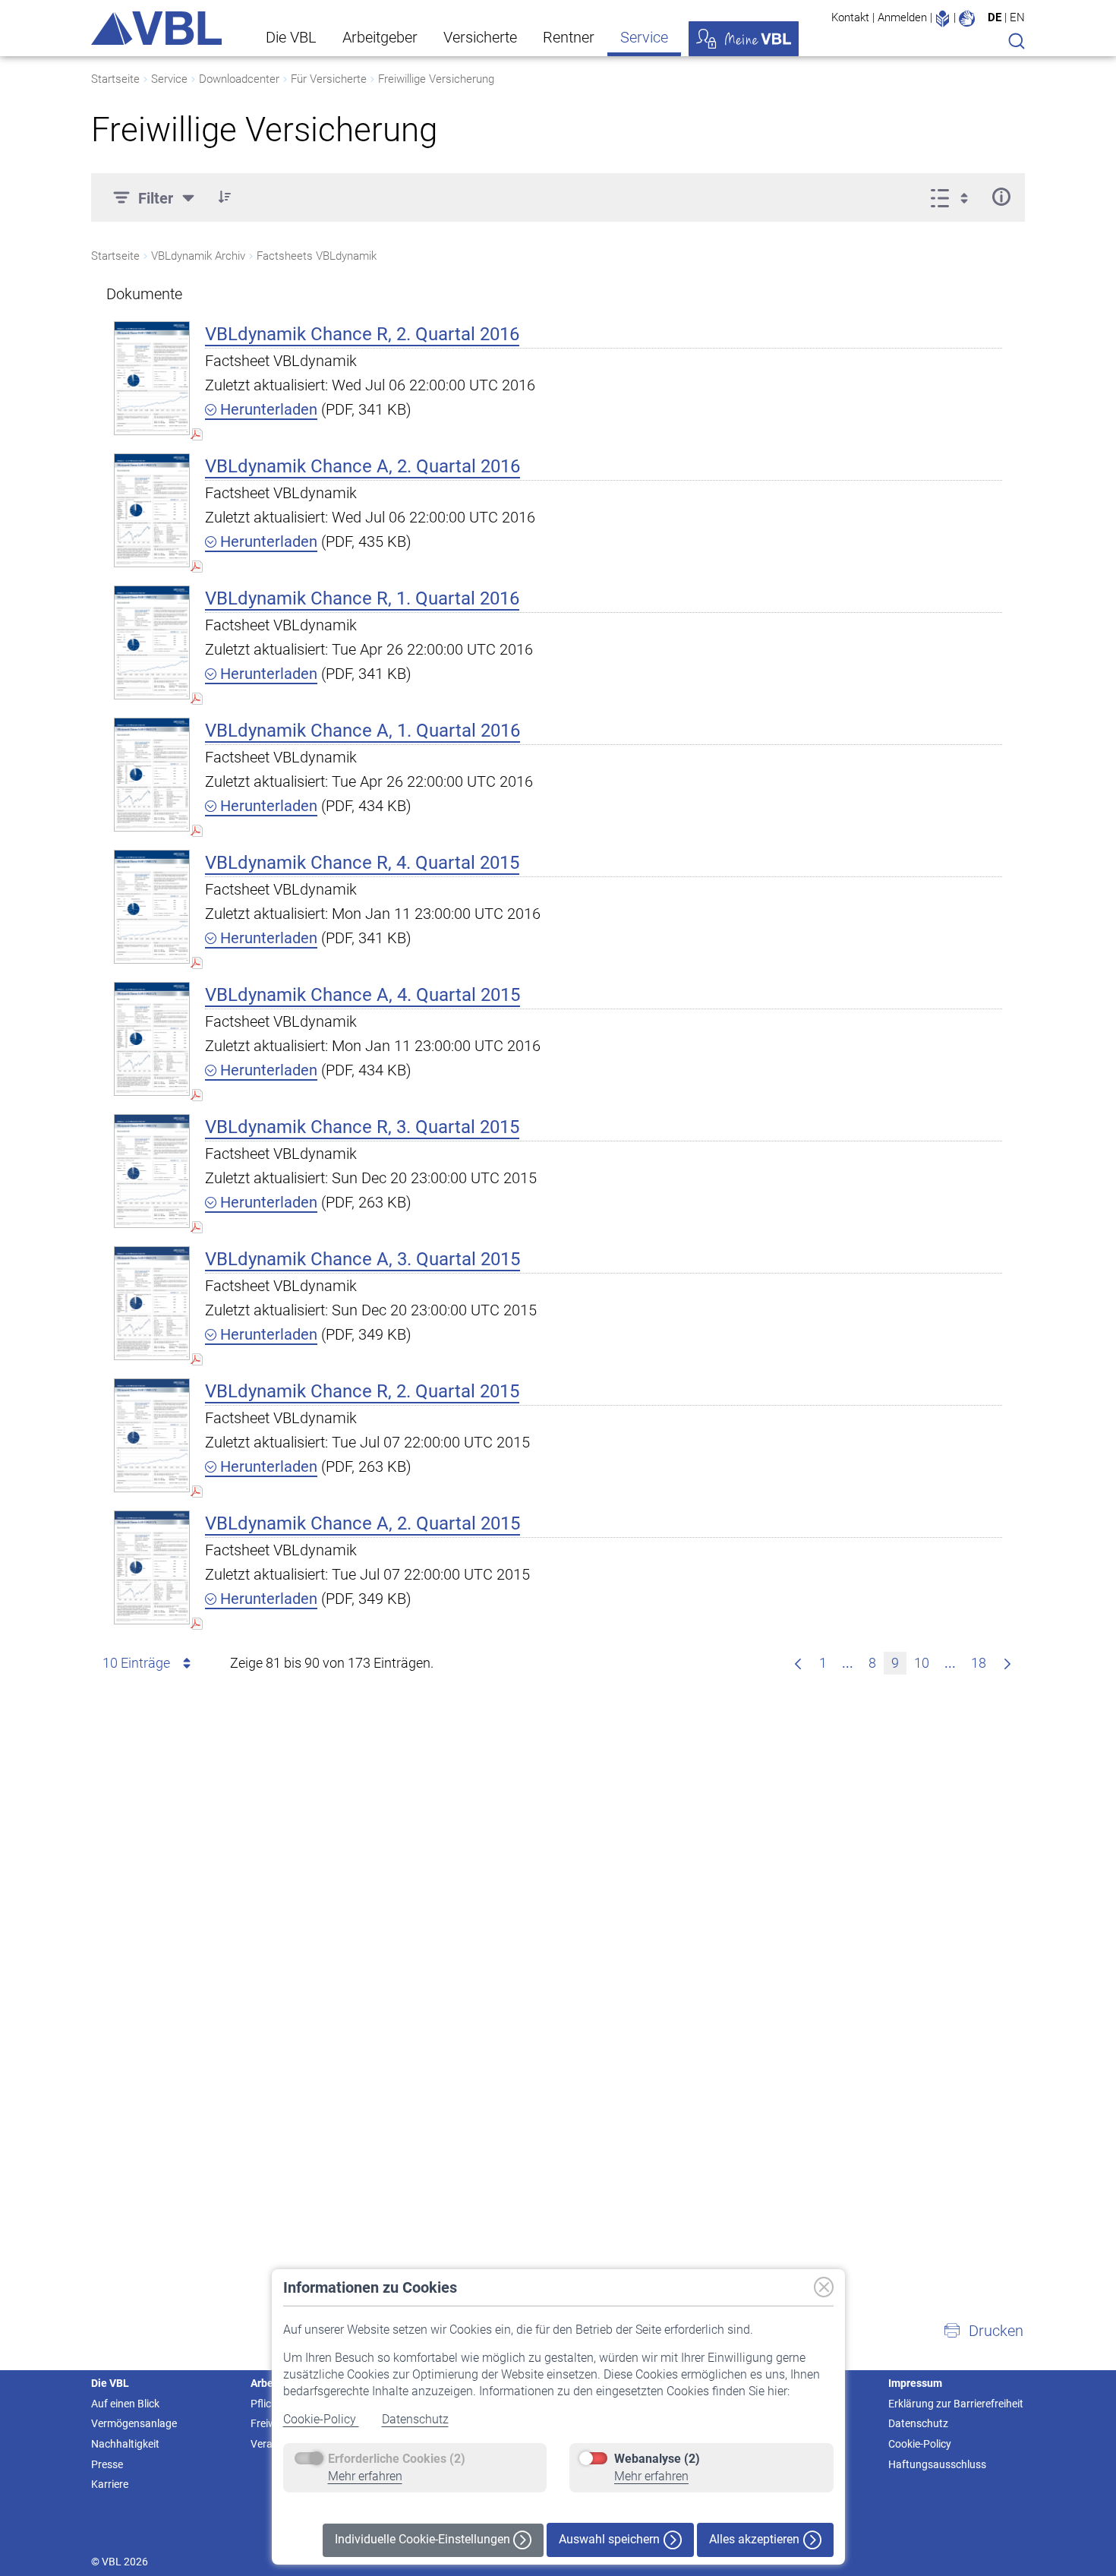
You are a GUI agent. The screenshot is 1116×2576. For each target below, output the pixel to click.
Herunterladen (267, 409)
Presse (107, 2464)
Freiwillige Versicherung (436, 79)
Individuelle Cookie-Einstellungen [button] (424, 2539)
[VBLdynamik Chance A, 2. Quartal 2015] (152, 1567)
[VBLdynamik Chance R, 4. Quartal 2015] (152, 906)
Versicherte (480, 37)
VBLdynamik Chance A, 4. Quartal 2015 (363, 995)
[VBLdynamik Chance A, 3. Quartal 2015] (152, 1303)
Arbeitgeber (380, 37)
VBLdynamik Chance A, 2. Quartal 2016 (363, 466)
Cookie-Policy (321, 2419)
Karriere (110, 2484)
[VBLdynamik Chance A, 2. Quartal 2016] (152, 510)
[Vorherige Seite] (798, 1663)
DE (995, 17)
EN (1017, 17)
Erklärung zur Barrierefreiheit (956, 2404)
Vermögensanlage (134, 2423)
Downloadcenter (239, 79)
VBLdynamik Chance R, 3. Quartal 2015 (362, 1127)
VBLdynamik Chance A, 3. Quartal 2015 (363, 1259)
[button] (225, 197)
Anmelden (902, 17)
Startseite (115, 79)
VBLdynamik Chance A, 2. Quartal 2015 (363, 1523)
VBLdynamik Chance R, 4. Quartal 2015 (362, 863)
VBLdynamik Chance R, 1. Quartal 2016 (362, 598)
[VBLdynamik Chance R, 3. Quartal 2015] (152, 1171)
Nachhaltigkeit (125, 2444)
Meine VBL (744, 39)
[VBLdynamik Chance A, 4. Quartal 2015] (152, 1039)
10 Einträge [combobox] (136, 1663)
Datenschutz (415, 2419)
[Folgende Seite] (1007, 1663)
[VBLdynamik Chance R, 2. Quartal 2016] (152, 378)
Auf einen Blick (125, 2404)
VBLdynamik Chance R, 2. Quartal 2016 (362, 334)
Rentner (569, 37)
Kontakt (850, 17)
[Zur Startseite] (156, 28)
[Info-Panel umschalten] (1001, 197)
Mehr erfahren (365, 2476)
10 (922, 1663)
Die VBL (291, 37)
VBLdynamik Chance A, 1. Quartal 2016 (363, 731)
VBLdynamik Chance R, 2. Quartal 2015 (362, 1391)
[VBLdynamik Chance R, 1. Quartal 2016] (152, 642)
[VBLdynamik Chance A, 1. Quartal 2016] (152, 774)
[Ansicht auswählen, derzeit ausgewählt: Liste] (954, 197)
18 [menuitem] (979, 1663)
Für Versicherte (329, 79)
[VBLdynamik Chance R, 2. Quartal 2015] (152, 1435)
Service (644, 37)
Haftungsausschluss (937, 2464)
